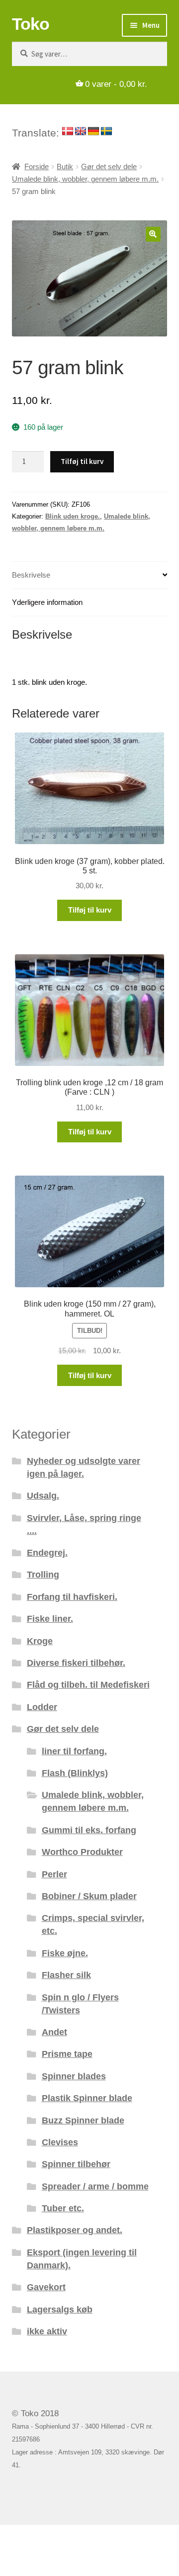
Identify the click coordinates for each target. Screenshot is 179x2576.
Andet (54, 2032)
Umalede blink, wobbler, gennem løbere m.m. (85, 179)
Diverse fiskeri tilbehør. (76, 1663)
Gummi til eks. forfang (89, 1830)
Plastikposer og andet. (75, 2230)
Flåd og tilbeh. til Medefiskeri (88, 1684)
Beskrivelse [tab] (31, 575)
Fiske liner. (50, 1618)
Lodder (42, 1707)
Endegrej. (47, 1552)
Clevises (60, 2142)
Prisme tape (67, 2054)
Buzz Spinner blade (83, 2120)
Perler (54, 1874)
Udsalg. (43, 1495)
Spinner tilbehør (76, 2164)
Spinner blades (74, 2076)
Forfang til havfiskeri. (72, 1597)
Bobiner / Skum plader (89, 1896)
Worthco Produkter (82, 1852)
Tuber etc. (63, 2208)
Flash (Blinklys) (75, 1773)
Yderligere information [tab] (47, 602)
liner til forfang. (74, 1751)
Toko (31, 24)
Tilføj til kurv (82, 461)
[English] (81, 132)
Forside (37, 167)
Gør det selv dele (109, 167)
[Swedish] (106, 132)
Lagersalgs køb (60, 2309)
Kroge (40, 1641)
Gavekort (46, 2287)
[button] (153, 234)
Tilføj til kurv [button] (90, 910)
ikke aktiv (47, 2331)
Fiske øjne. (65, 1953)
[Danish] (68, 132)
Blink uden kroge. (73, 516)
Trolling (43, 1574)
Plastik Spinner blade (87, 2098)
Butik (65, 167)
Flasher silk (66, 1975)
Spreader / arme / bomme (95, 2186)
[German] (93, 132)
